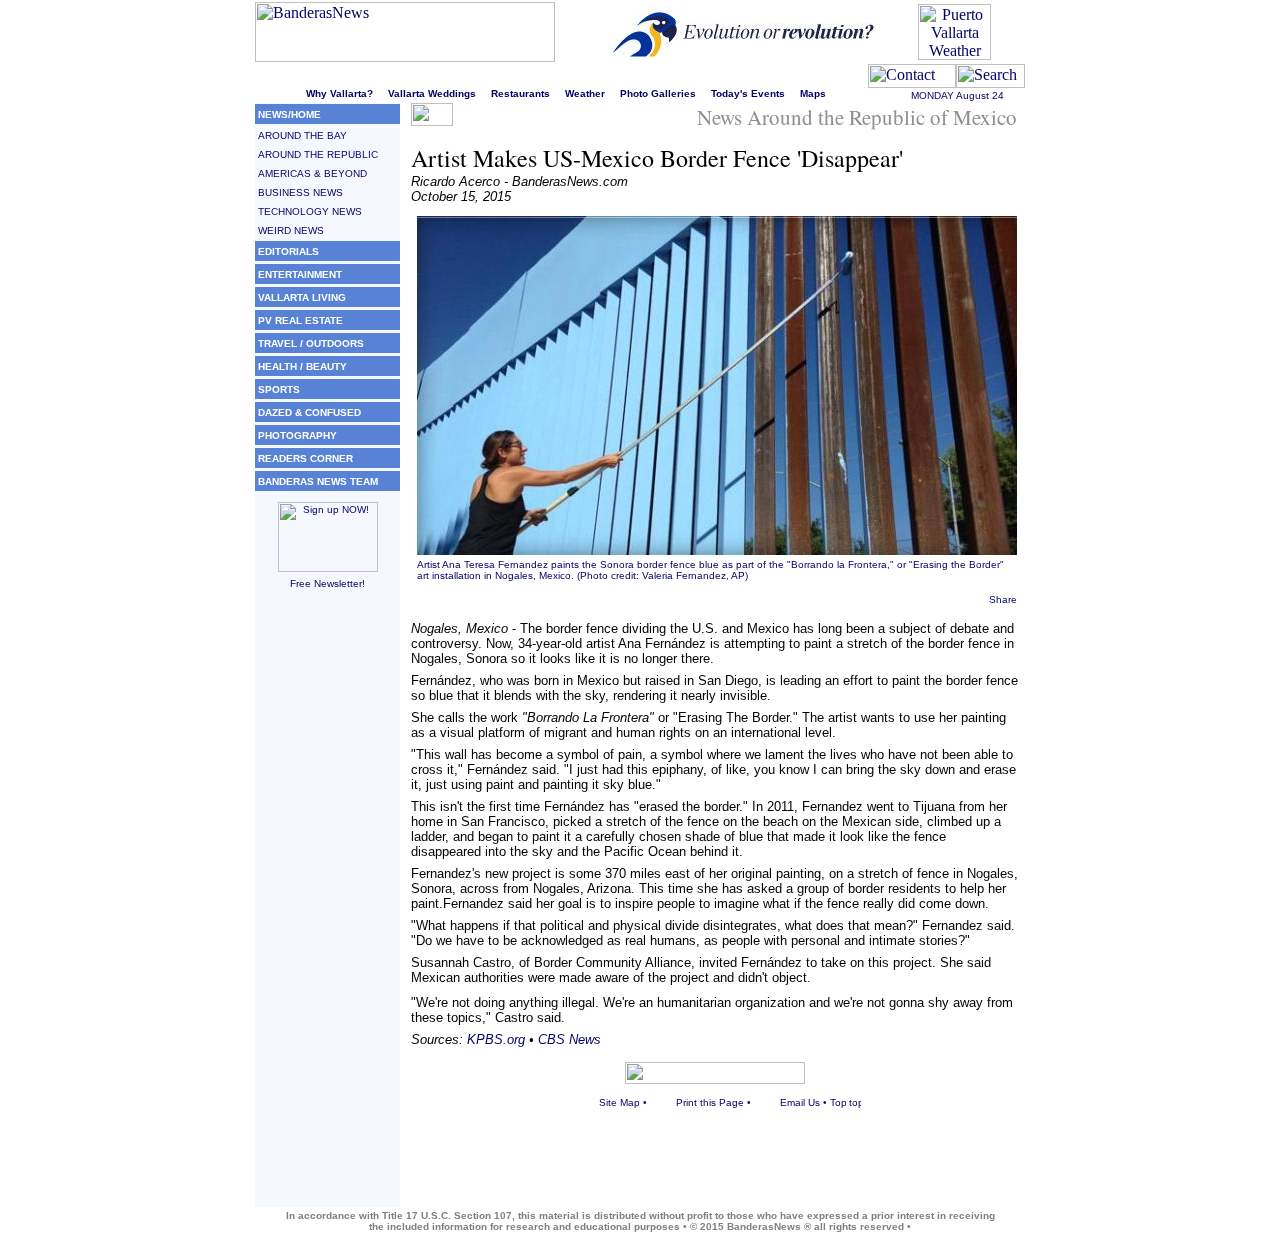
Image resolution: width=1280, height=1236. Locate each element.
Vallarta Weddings (432, 93)
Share (1003, 599)
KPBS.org (496, 1039)
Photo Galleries (658, 93)
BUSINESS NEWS (300, 192)
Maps (813, 93)
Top (838, 1102)
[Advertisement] (327, 907)
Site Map (619, 1102)
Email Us (800, 1102)
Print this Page (710, 1102)
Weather (585, 93)
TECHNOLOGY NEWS (310, 211)
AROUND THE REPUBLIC (318, 154)
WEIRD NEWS (291, 230)
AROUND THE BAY (302, 135)
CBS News (569, 1039)
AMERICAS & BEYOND (312, 173)
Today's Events (748, 93)
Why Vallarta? (339, 93)
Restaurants (520, 93)
